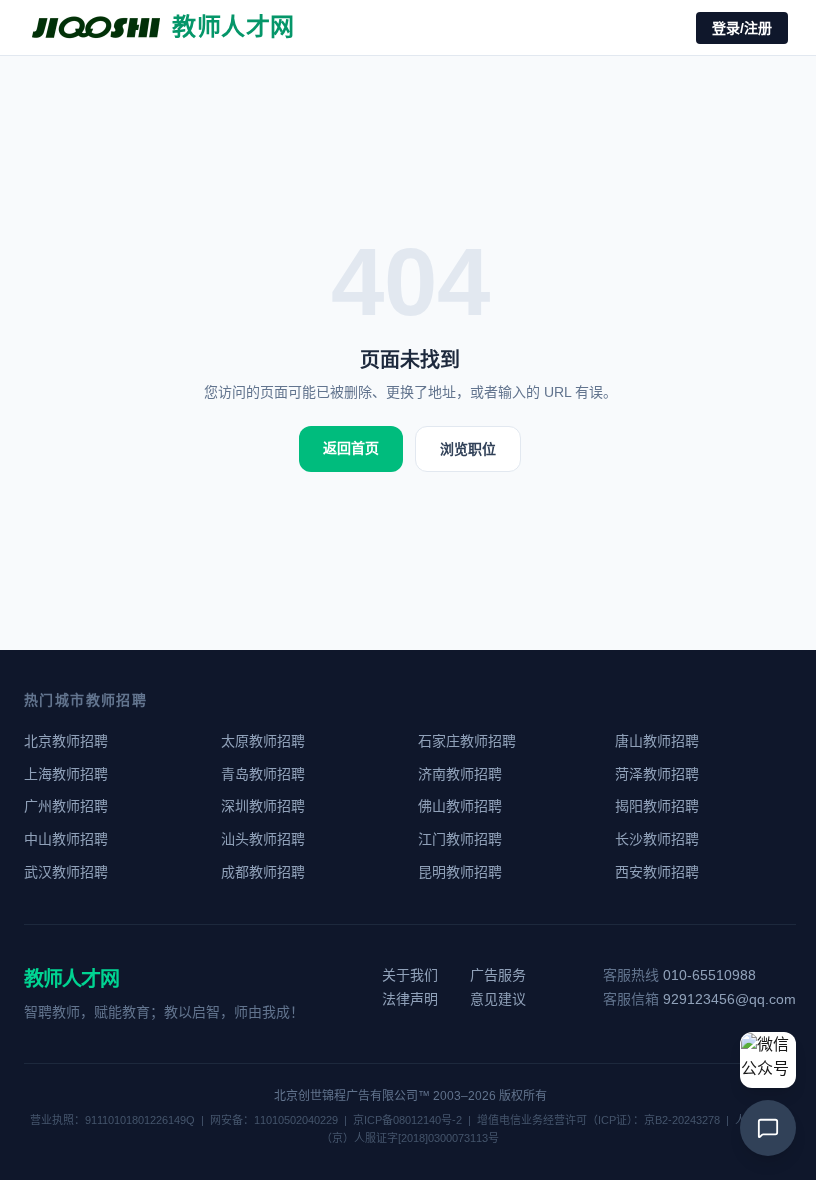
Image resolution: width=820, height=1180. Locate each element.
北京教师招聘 (66, 741)
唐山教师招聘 (657, 741)
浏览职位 (468, 449)
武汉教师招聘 (66, 872)
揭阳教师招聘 (657, 806)
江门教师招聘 (460, 839)
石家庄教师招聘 (467, 741)
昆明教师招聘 (460, 872)
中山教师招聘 (66, 839)
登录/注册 (742, 28)
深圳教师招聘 (263, 806)
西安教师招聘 (657, 872)
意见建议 (498, 999)
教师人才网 (71, 979)
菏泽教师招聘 (657, 774)
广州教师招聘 (66, 806)
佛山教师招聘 (460, 806)
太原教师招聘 (263, 741)
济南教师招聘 (460, 774)
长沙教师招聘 (657, 839)
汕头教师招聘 (263, 839)
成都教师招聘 (263, 872)
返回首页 (351, 448)
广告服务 (498, 975)
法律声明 (410, 999)
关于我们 (410, 975)
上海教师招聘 (66, 774)
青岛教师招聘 (263, 774)
